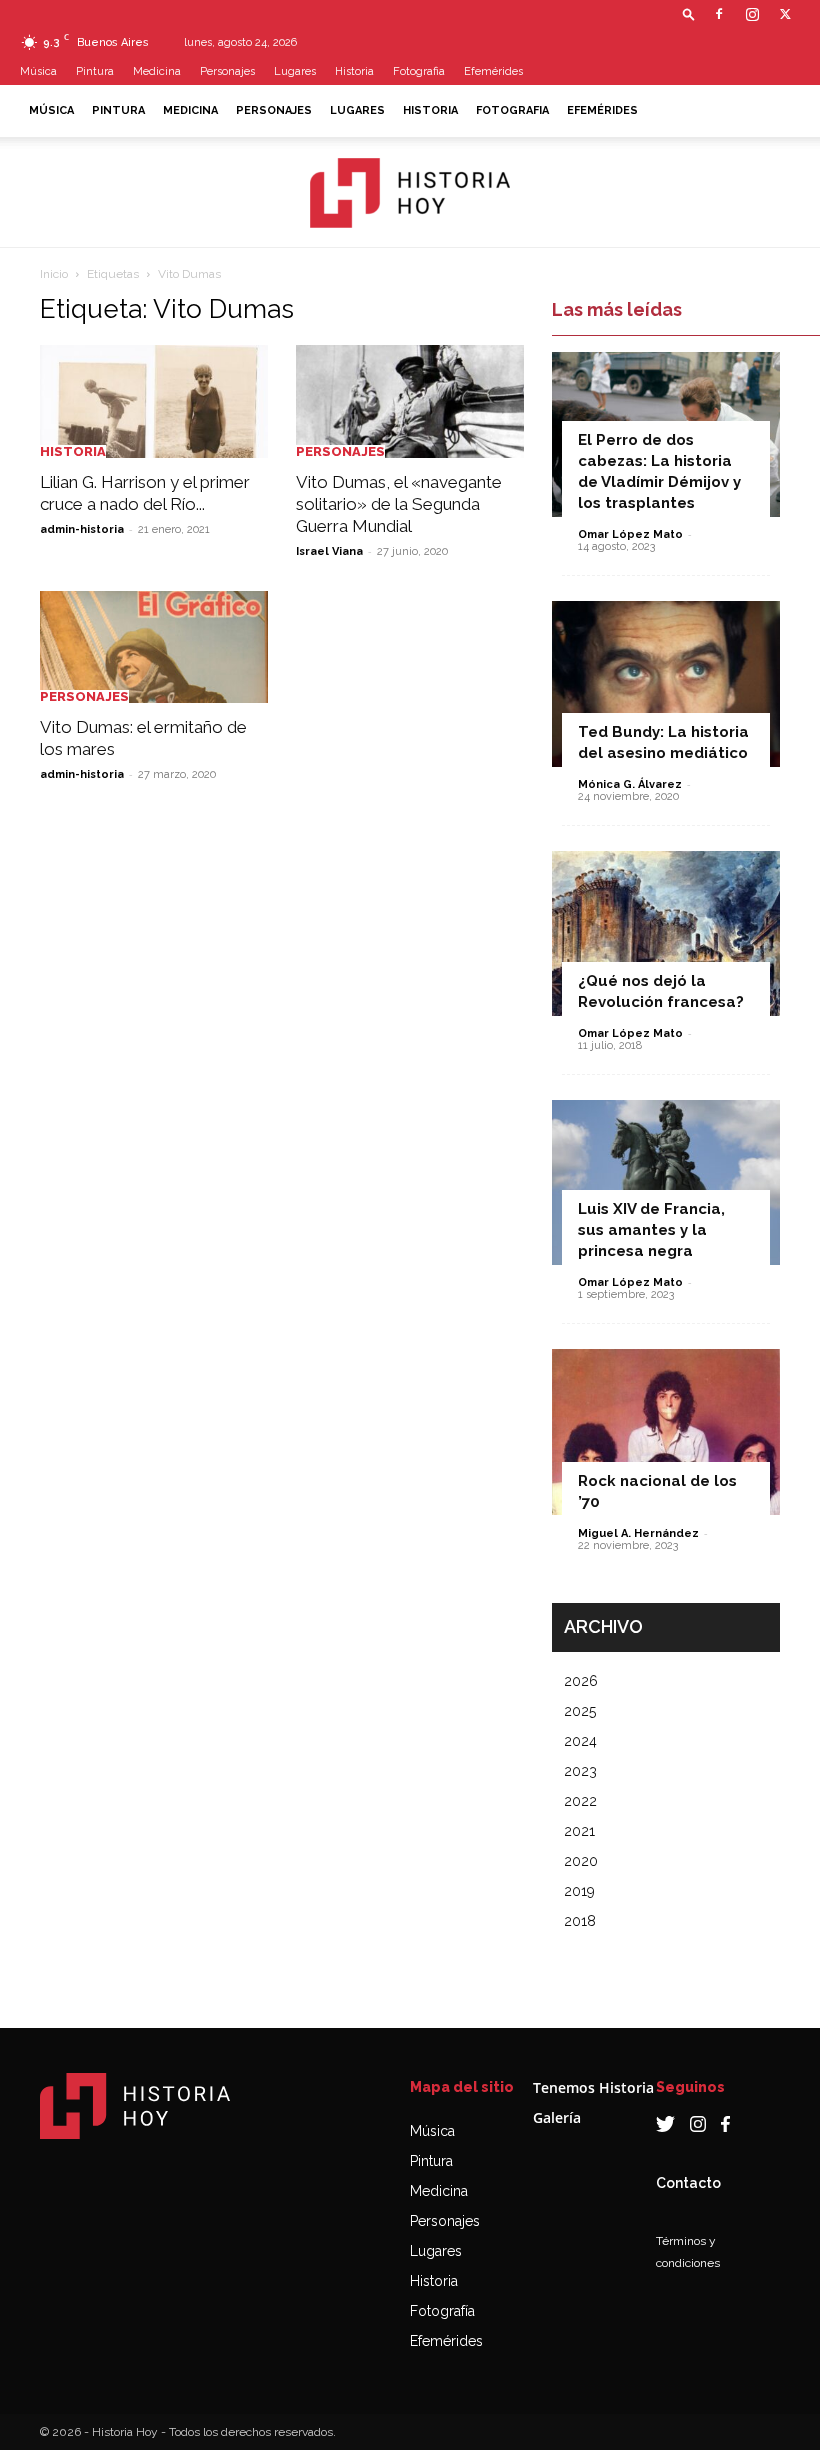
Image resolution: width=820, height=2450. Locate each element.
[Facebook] (719, 14)
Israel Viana (329, 551)
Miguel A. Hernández (638, 1533)
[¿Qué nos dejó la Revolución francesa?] (666, 933)
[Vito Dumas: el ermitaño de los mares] (154, 647)
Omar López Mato (630, 534)
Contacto (688, 2183)
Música (38, 71)
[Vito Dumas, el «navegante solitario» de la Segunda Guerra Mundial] (410, 401)
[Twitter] (785, 14)
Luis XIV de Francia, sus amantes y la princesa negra (651, 1230)
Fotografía (442, 2311)
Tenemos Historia (593, 2087)
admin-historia (82, 529)
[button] (689, 13)
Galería (557, 2117)
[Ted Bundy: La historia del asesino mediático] (666, 683)
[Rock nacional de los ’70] (666, 1431)
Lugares (295, 71)
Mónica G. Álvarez (630, 784)
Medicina (157, 71)
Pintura (95, 71)
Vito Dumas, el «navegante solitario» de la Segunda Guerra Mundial (399, 504)
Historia (354, 71)
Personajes (227, 71)
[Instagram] (752, 14)
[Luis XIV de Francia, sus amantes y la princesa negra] (666, 1182)
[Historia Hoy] (410, 193)
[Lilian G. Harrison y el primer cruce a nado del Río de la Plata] (154, 401)
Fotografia (419, 71)
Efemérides (493, 71)
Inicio (54, 274)
